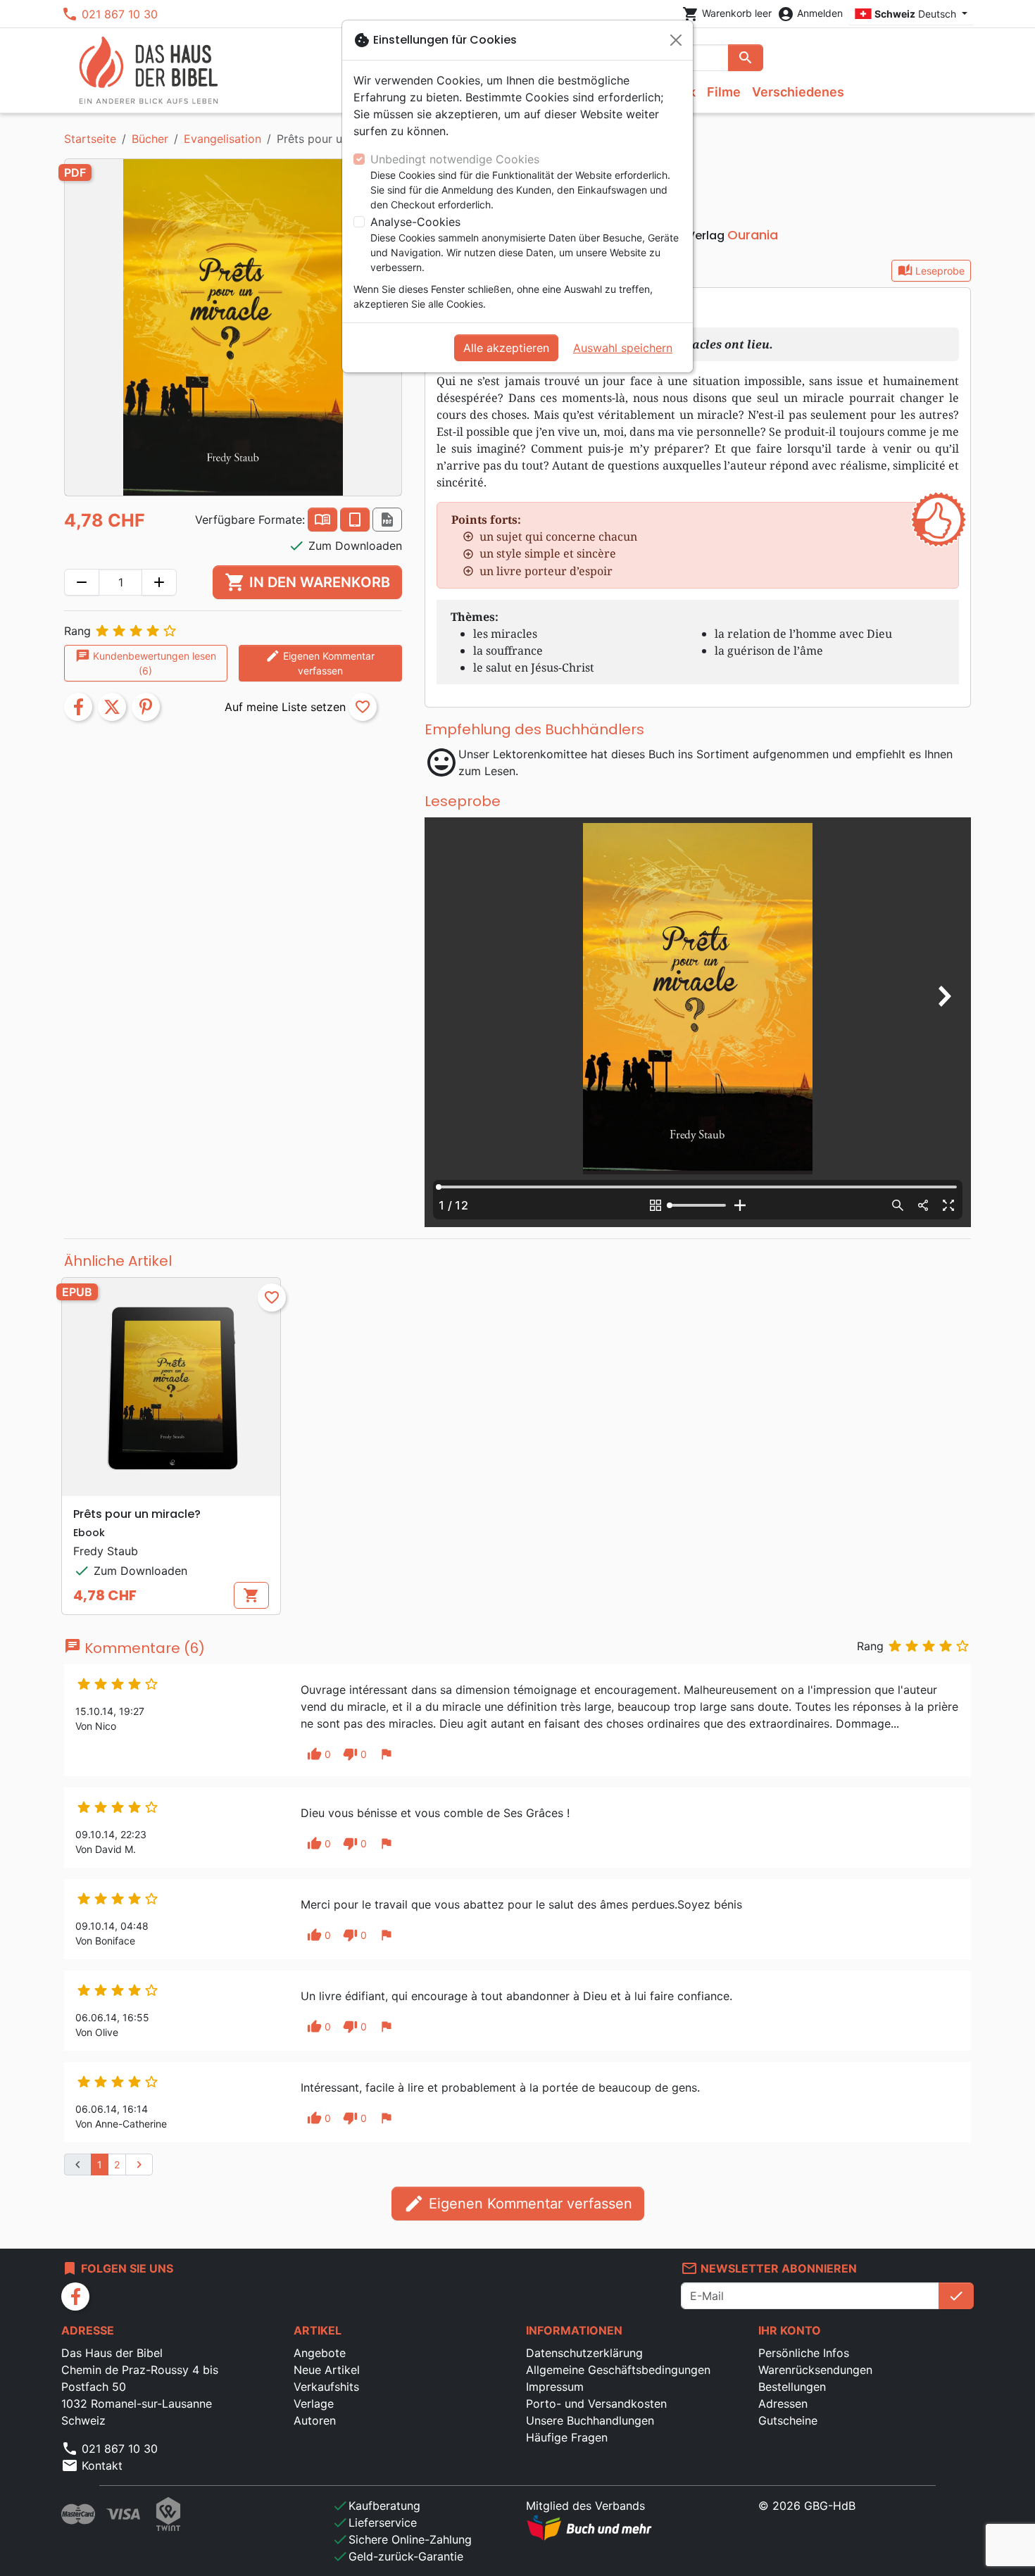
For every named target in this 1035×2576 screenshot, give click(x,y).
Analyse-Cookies (415, 222)
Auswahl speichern (623, 348)
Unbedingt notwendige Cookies (455, 159)
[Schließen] (676, 40)
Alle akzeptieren (506, 348)
